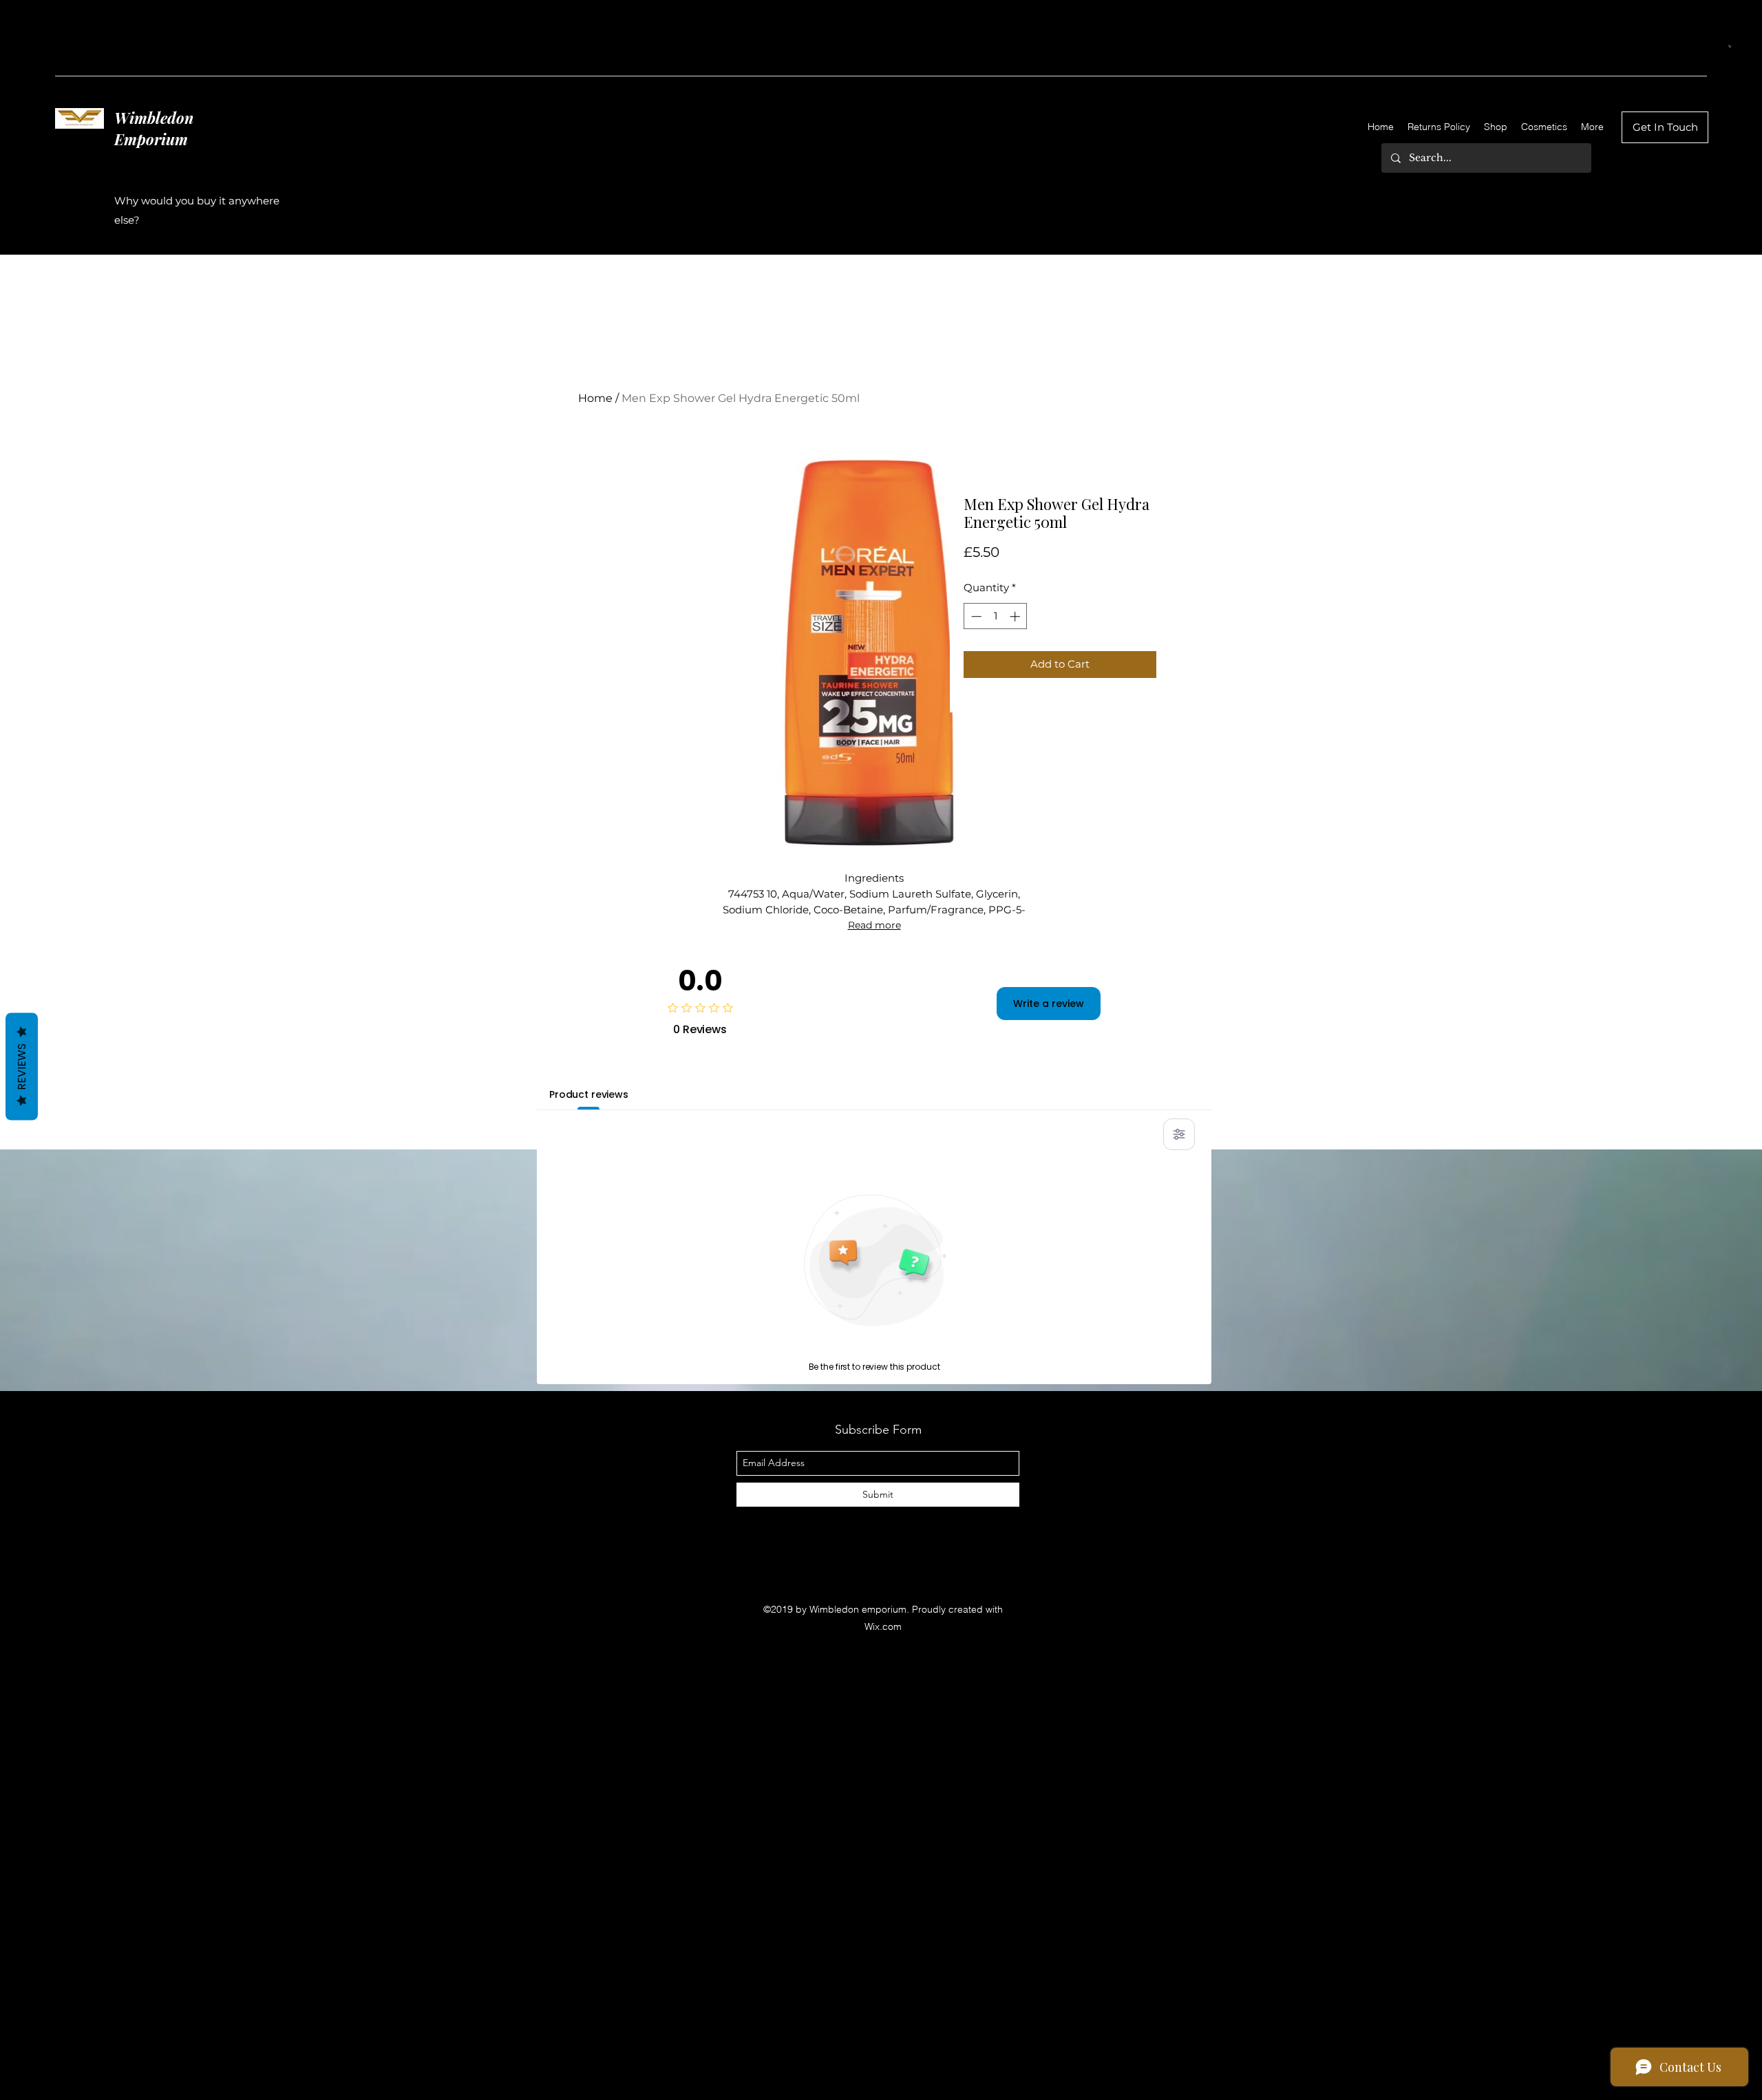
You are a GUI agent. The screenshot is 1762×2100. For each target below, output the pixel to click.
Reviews (22, 1066)
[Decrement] (975, 616)
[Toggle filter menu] (1179, 1134)
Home (595, 398)
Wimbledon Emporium (154, 128)
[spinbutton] (996, 616)
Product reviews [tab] (589, 1094)
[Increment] (1016, 616)
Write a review (1049, 1004)
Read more (874, 925)
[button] (1730, 46)
